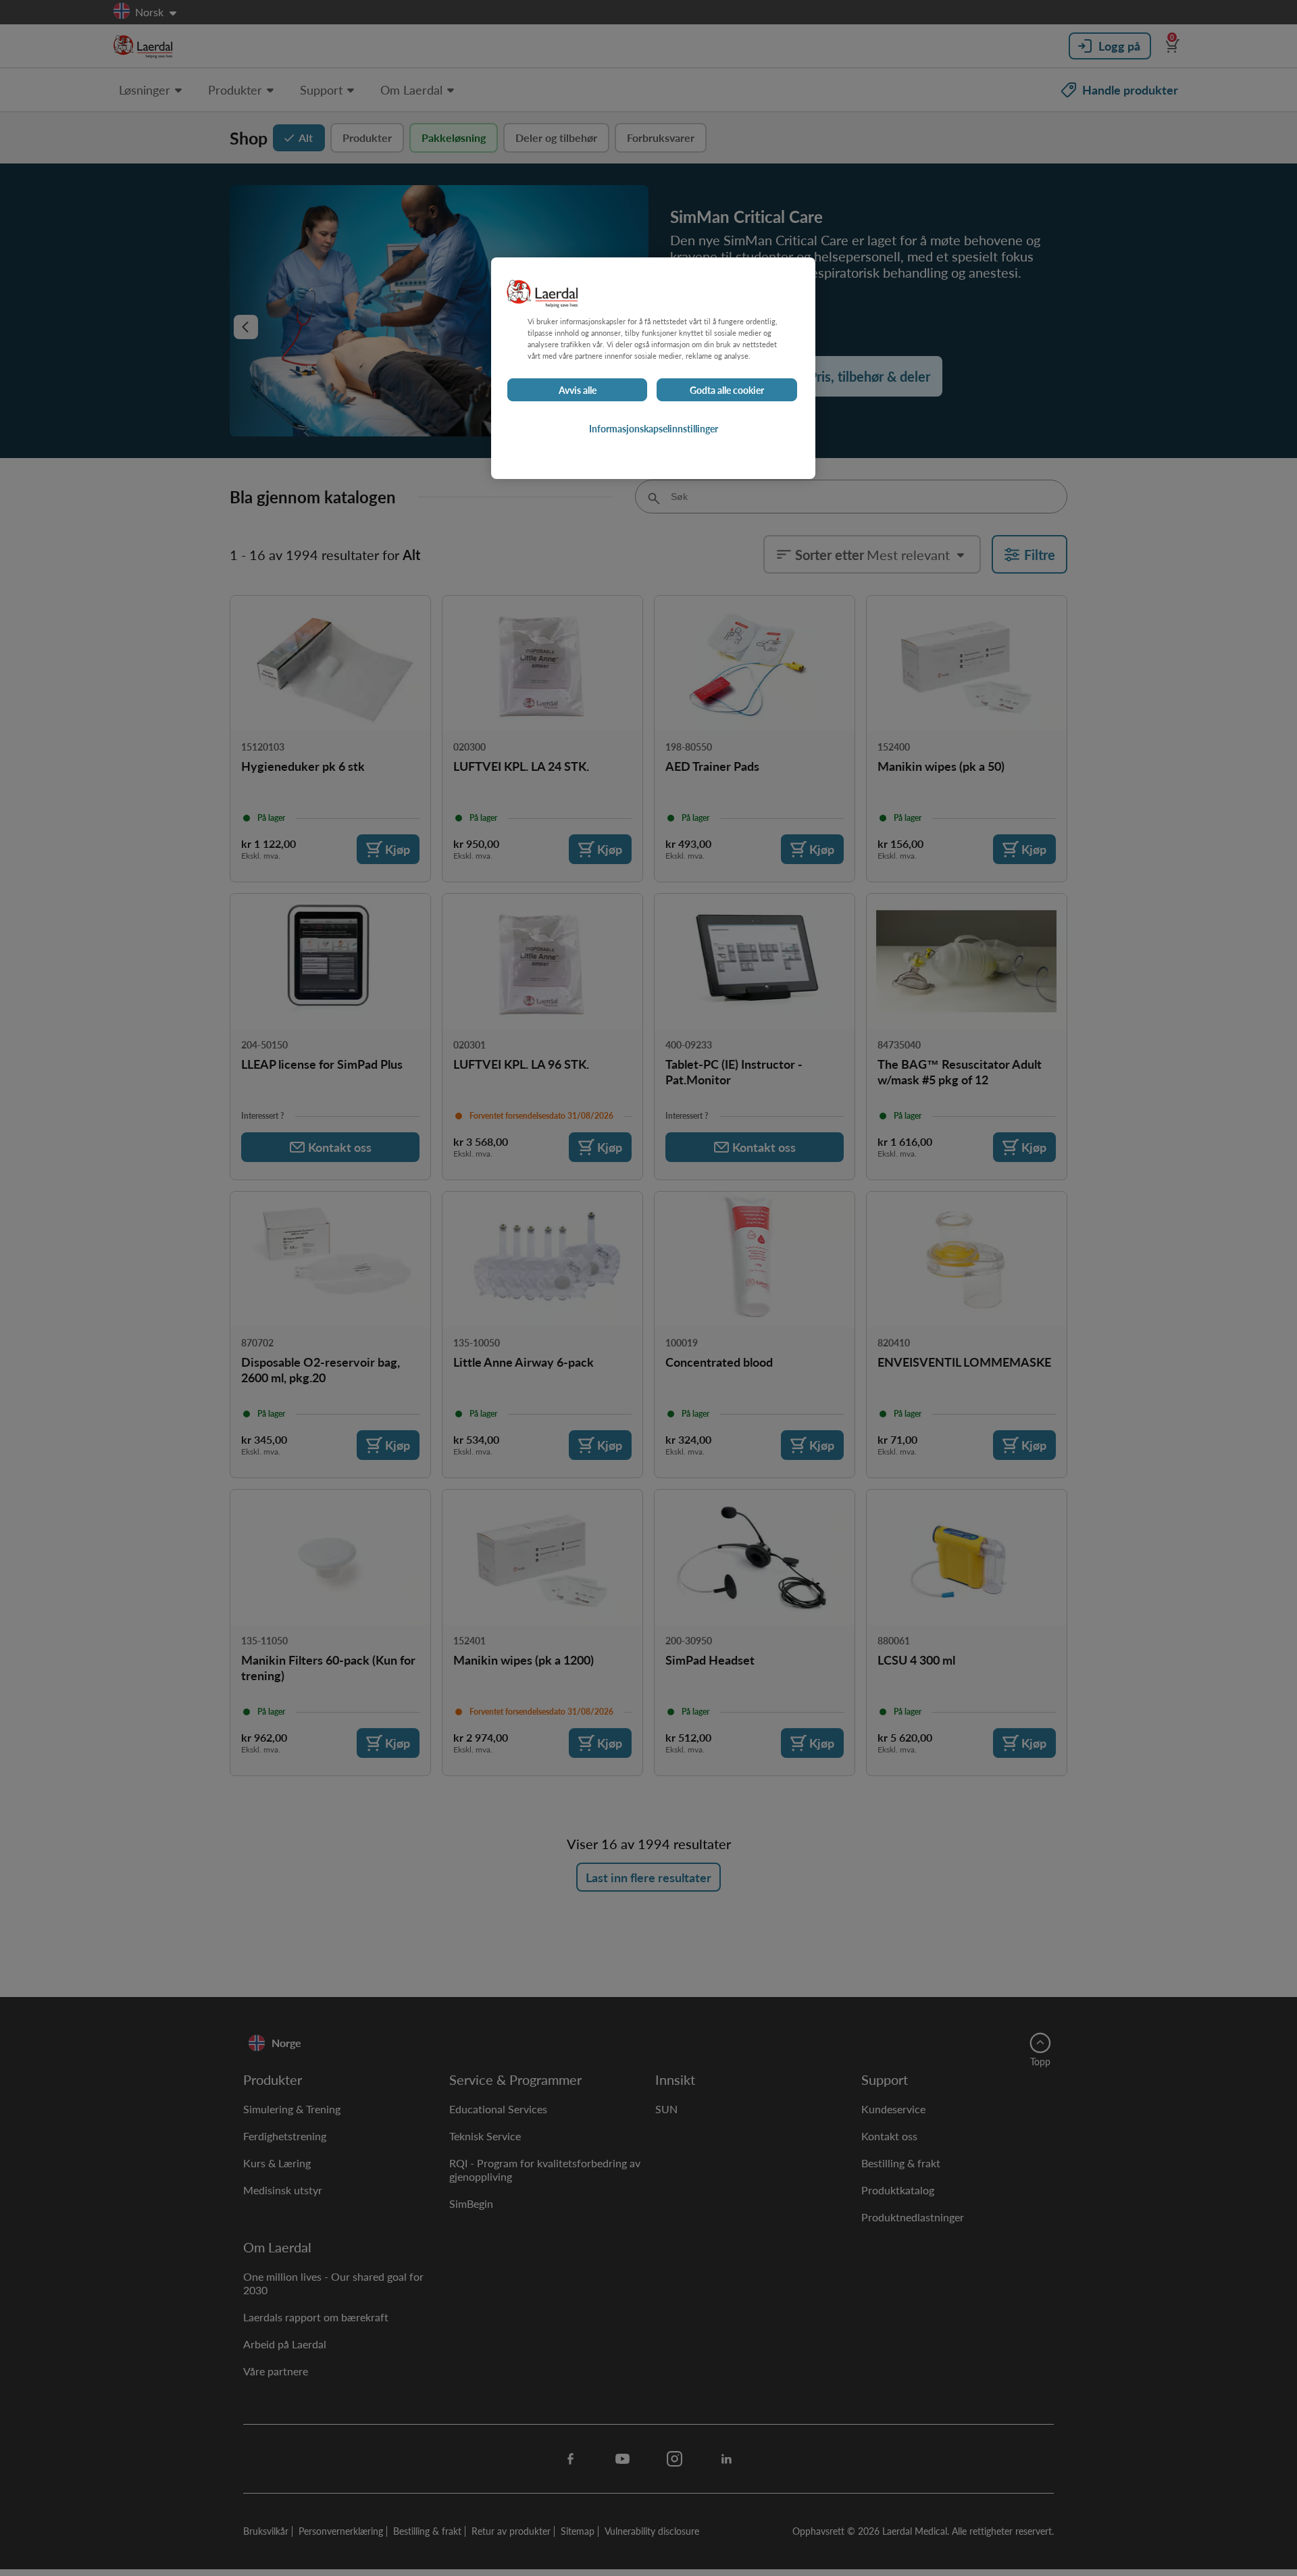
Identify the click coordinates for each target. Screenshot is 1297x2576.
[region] (653, 368)
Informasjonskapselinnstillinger (654, 429)
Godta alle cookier (727, 390)
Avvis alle (578, 390)
